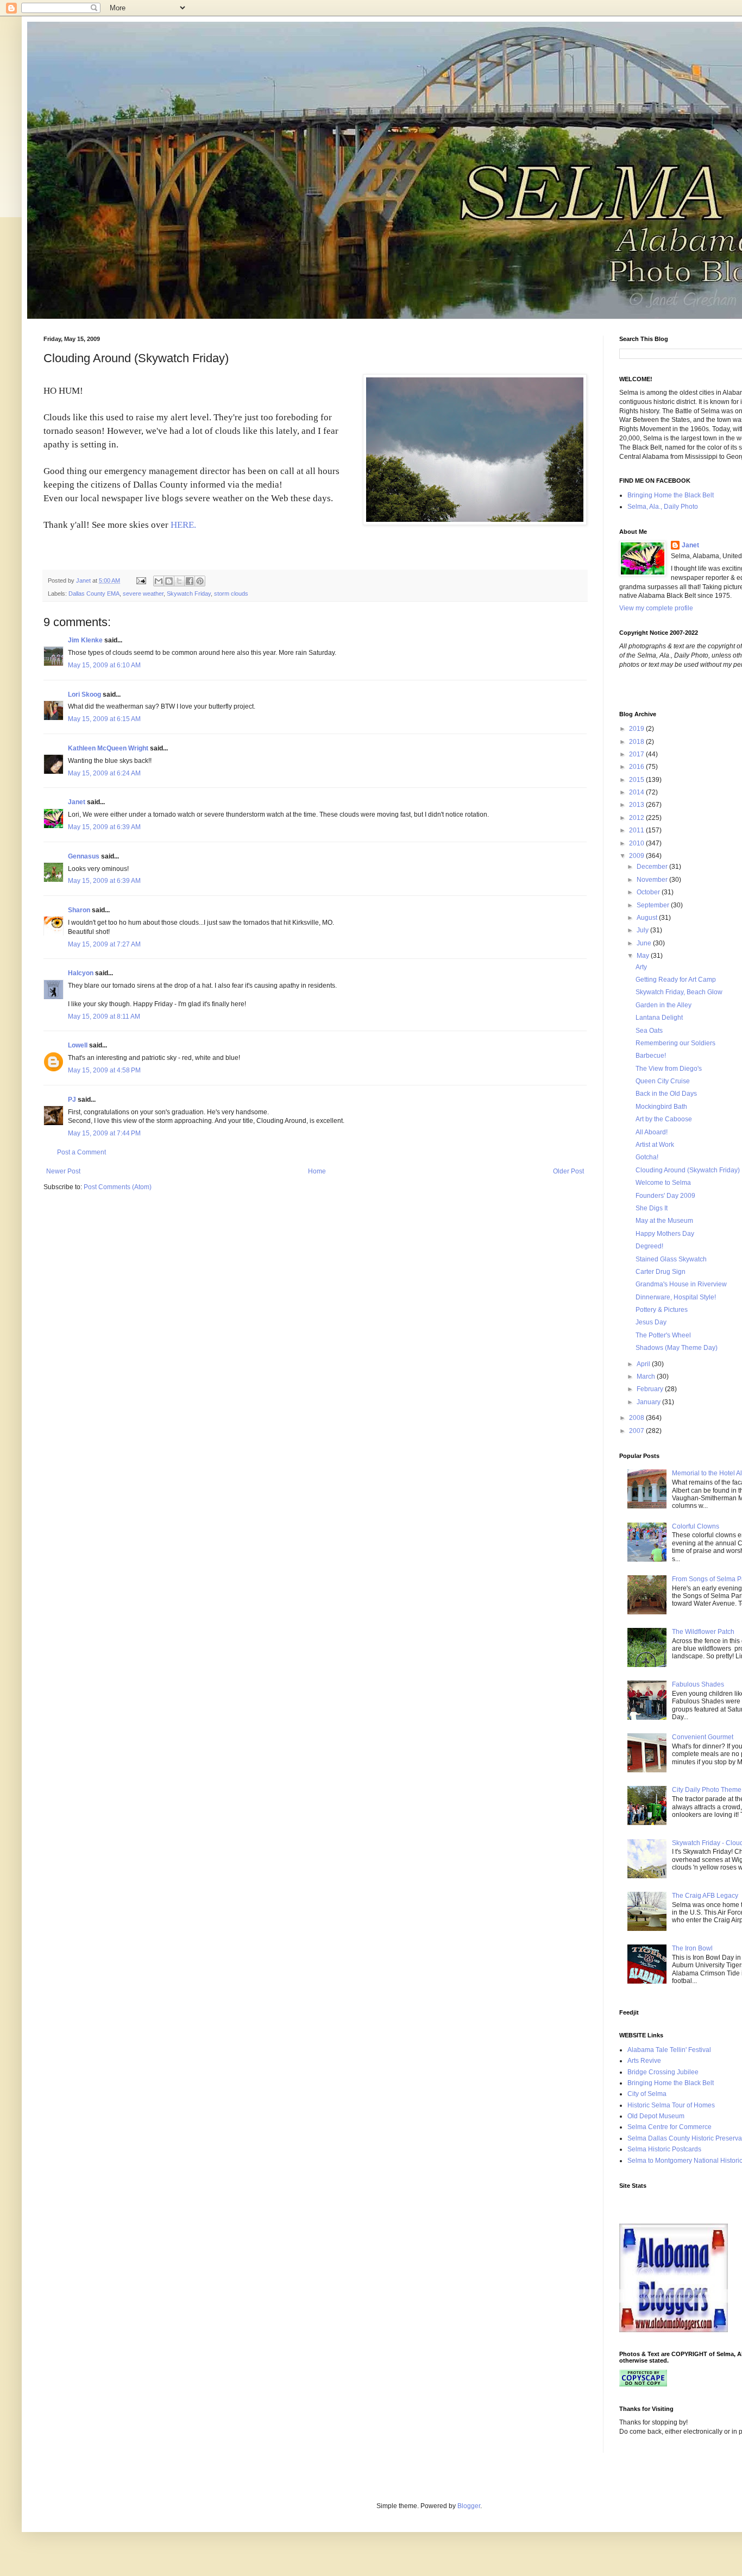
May (644, 956)
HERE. (182, 525)
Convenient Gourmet (703, 1737)
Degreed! (649, 1246)
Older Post (568, 1171)
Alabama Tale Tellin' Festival (669, 2050)
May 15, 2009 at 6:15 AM (104, 719)
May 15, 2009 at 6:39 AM (104, 827)
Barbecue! (651, 1056)
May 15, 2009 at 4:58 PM (104, 1070)
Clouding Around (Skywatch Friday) (688, 1170)
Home (317, 1171)
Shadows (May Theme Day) (677, 1348)
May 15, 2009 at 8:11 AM (104, 1016)
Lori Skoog (84, 694)
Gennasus (84, 856)
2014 (637, 792)
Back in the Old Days (666, 1094)
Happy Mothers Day (665, 1234)
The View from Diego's (669, 1069)
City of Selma (647, 2094)
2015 (637, 780)
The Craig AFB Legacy (705, 1896)
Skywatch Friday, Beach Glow (679, 992)
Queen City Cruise (663, 1081)
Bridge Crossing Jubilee (663, 2072)
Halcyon (81, 973)
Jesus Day (651, 1322)
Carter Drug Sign (661, 1272)
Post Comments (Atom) (118, 1187)
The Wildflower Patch (703, 1632)
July (643, 930)
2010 (637, 843)
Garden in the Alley (664, 1005)
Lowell (78, 1045)
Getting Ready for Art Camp (676, 980)
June (645, 943)
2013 (637, 805)
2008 (637, 1418)
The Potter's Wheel (663, 1335)
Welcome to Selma (663, 1183)
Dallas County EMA (94, 594)
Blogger (469, 2506)
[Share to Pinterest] (200, 581)
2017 (637, 754)
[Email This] (159, 581)
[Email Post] (141, 580)
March (647, 1377)
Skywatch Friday (189, 594)
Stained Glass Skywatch (671, 1259)
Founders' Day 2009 (665, 1196)
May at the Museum (664, 1221)
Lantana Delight (659, 1018)
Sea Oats (649, 1031)
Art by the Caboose (664, 1119)
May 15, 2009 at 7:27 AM (104, 944)
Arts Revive (644, 2061)
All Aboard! (652, 1132)
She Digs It (652, 1208)
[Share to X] (179, 581)
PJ (72, 1100)
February (651, 1389)
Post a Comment (81, 1152)
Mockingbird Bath (661, 1107)
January (649, 1402)
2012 (637, 818)
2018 (637, 742)
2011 (637, 830)
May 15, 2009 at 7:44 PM (104, 1133)
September (654, 905)
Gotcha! (647, 1157)
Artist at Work (655, 1145)
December (653, 867)
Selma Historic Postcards (664, 2149)
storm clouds (231, 594)
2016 (637, 767)
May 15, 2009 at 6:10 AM (104, 665)
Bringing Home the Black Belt (671, 495)
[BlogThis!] (169, 581)
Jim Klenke (85, 640)
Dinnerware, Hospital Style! (676, 1297)
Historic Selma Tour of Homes (671, 2105)
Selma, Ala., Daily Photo (663, 507)
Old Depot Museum (656, 2116)
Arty (641, 967)
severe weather (143, 594)
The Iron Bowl (692, 1948)
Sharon (79, 910)
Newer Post (63, 1171)
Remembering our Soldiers (675, 1043)
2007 (637, 1431)
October (649, 892)
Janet (77, 802)
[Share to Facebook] (190, 581)
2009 (637, 856)
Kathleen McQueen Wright (108, 748)
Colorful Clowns (696, 1526)
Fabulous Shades (698, 1684)
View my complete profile (656, 608)
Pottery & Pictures (662, 1310)
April (644, 1364)
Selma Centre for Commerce (669, 2127)
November (653, 880)
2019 (637, 729)
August (648, 918)
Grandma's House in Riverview (681, 1284)
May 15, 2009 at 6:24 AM (104, 773)
